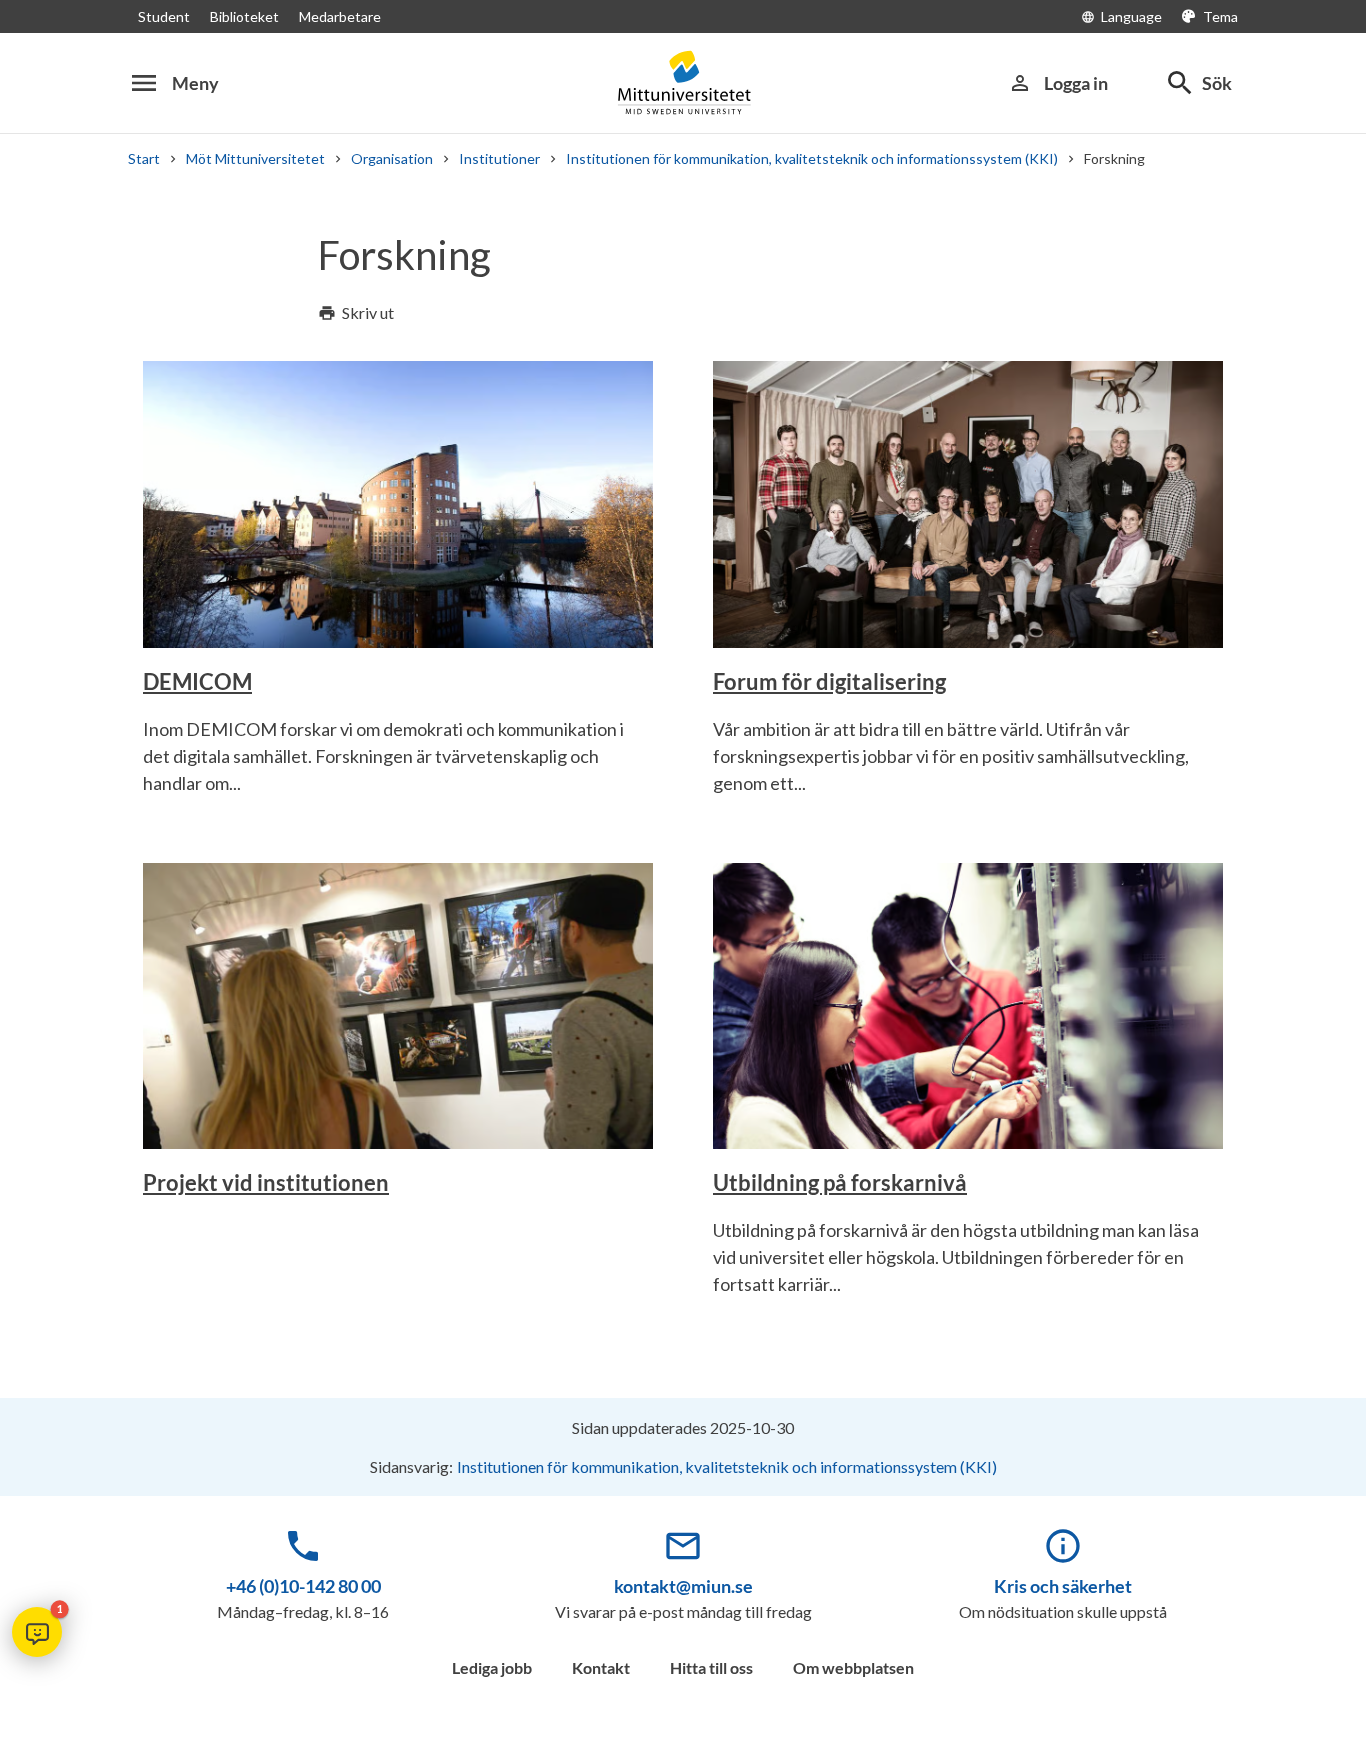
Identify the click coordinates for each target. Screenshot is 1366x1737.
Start (144, 158)
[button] (37, 1632)
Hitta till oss (711, 1667)
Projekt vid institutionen (266, 1182)
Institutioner (499, 158)
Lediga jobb (492, 1667)
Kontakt (601, 1667)
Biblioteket (244, 16)
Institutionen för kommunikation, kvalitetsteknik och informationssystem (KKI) (812, 158)
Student (164, 16)
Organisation (392, 158)
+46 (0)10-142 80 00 (303, 1586)
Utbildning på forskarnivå (840, 1182)
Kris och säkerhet (1063, 1586)
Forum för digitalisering (829, 681)
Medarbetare (340, 16)
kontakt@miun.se (683, 1586)
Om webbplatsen (853, 1667)
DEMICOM (197, 681)
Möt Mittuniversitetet (255, 158)
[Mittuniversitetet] (683, 82)
